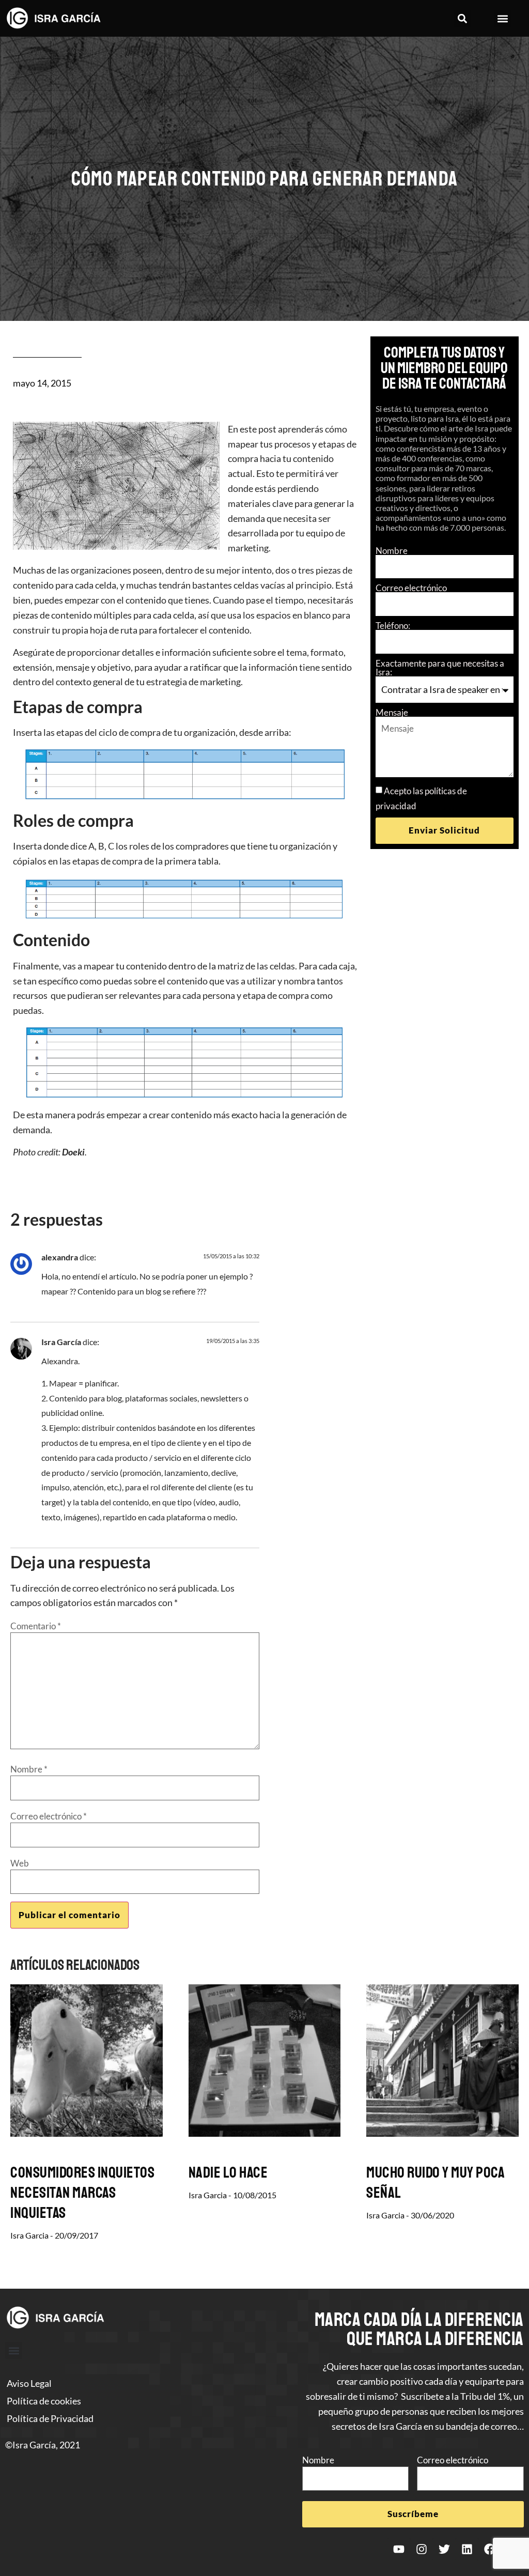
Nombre (392, 551)
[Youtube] (399, 2549)
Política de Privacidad (50, 2418)
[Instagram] (422, 2549)
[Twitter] (444, 2549)
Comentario (36, 1626)
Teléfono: (393, 626)
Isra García (61, 1342)
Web (20, 1863)
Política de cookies (44, 2401)
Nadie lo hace (228, 2172)
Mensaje (392, 712)
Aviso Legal (29, 2383)
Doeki (73, 1152)
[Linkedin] (467, 2549)
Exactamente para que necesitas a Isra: (440, 668)
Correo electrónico (411, 588)
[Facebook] (490, 2549)
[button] (463, 18)
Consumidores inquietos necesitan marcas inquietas (82, 2193)
